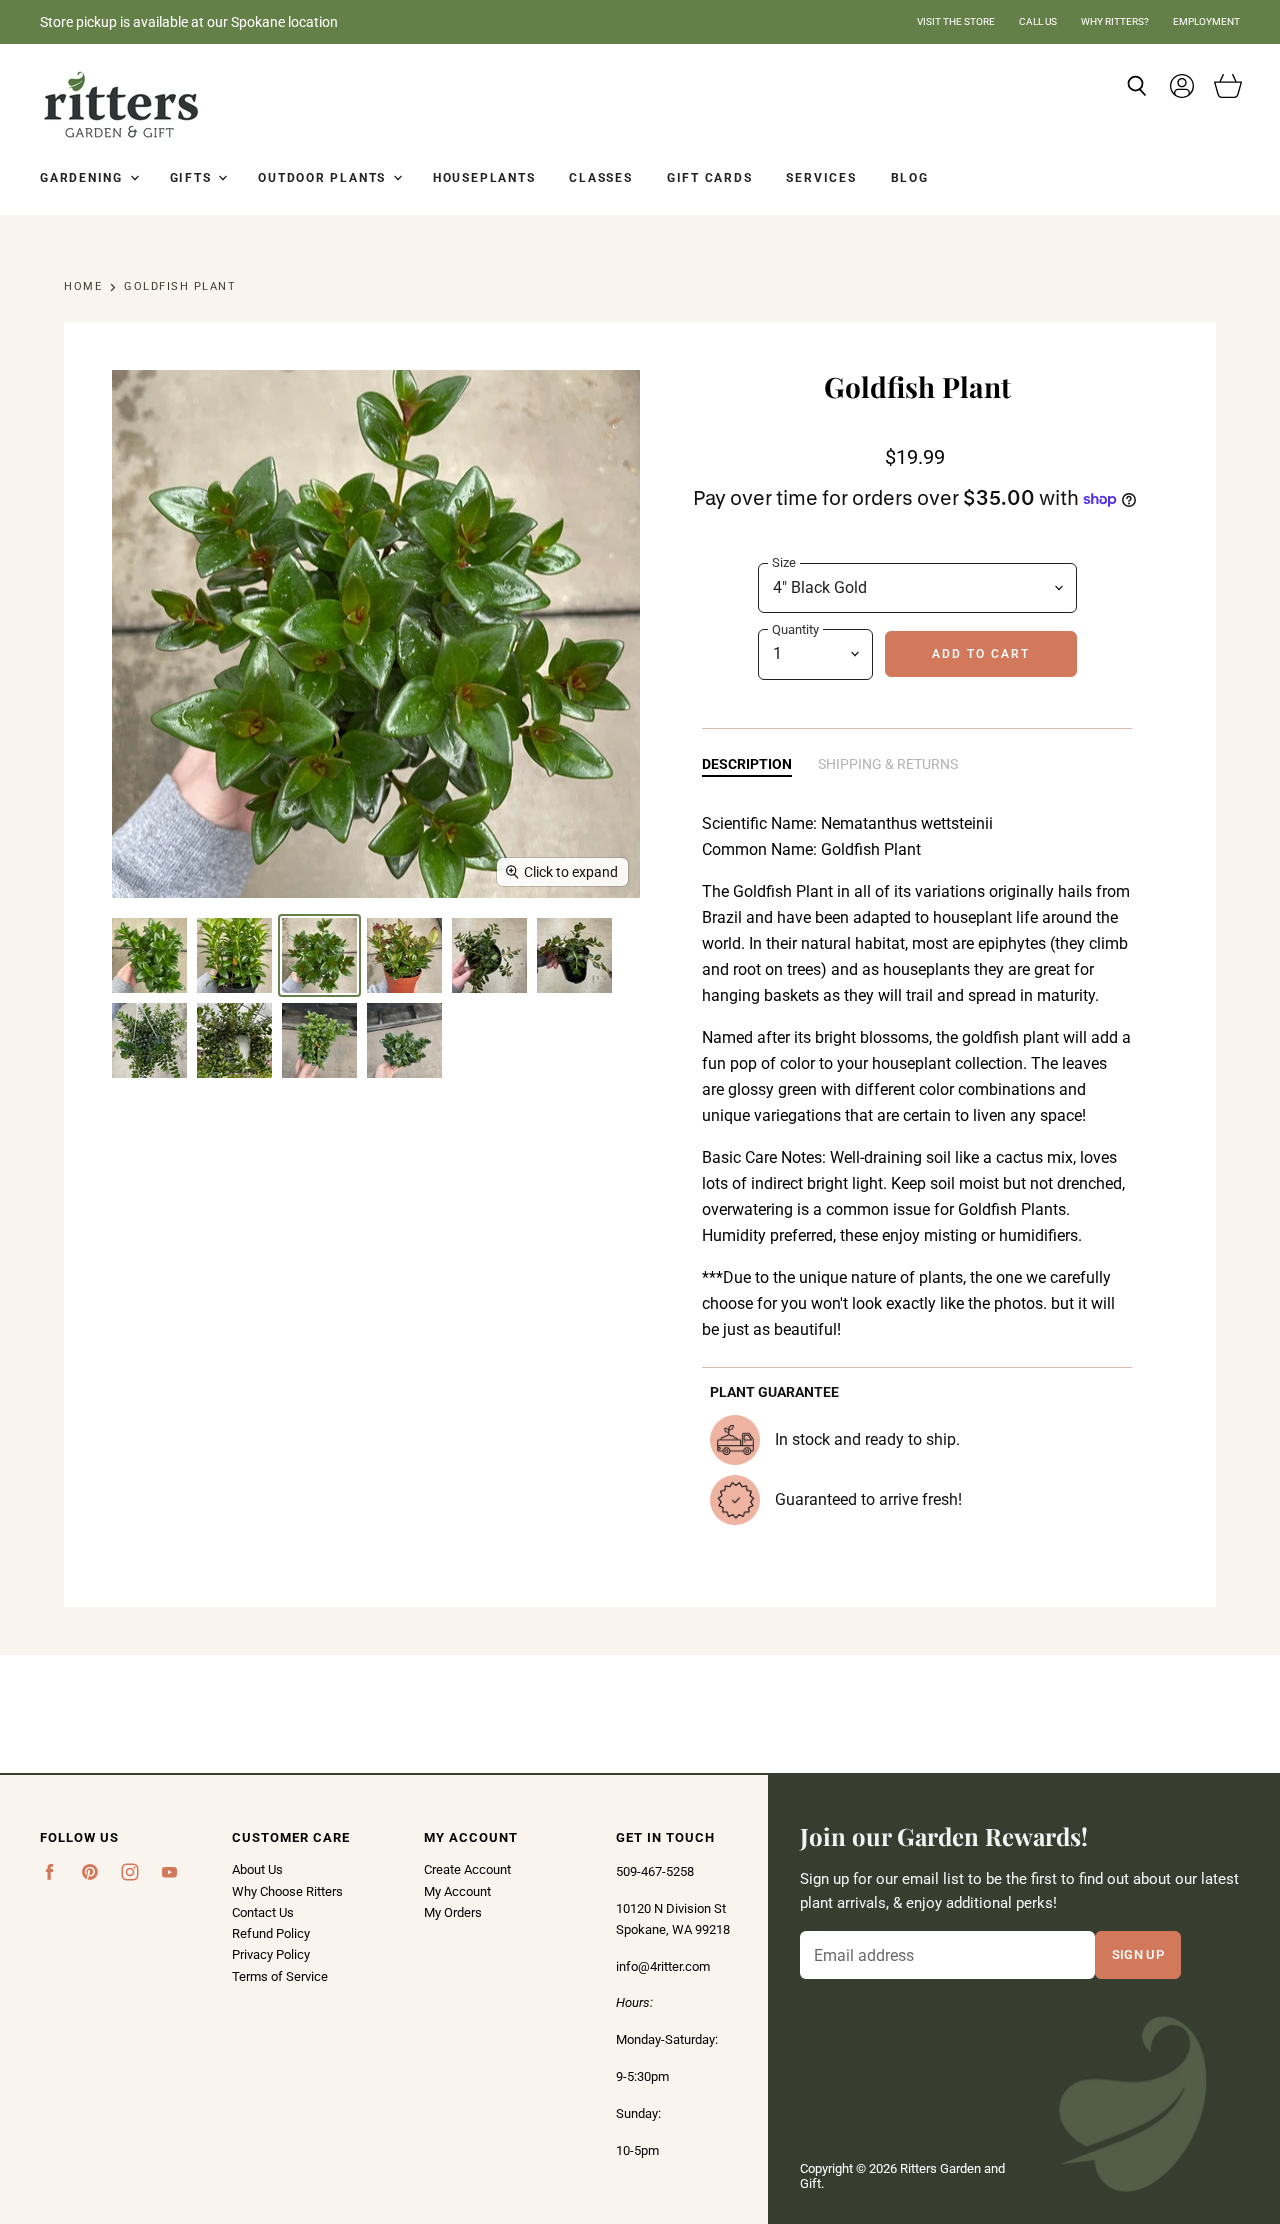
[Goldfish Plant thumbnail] (149, 955)
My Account (457, 1891)
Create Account (467, 1869)
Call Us (1038, 21)
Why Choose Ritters (287, 1891)
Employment (1206, 21)
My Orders (453, 1912)
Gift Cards (710, 178)
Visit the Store (956, 21)
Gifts (193, 178)
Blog (910, 178)
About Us (257, 1869)
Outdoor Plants (324, 178)
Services (821, 178)
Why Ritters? (1115, 21)
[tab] (747, 765)
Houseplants (484, 178)
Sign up (1138, 1954)
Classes (600, 178)
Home (83, 287)
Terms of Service (280, 1976)
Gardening (84, 178)
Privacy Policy (271, 1954)
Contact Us (263, 1912)
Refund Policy (271, 1933)
